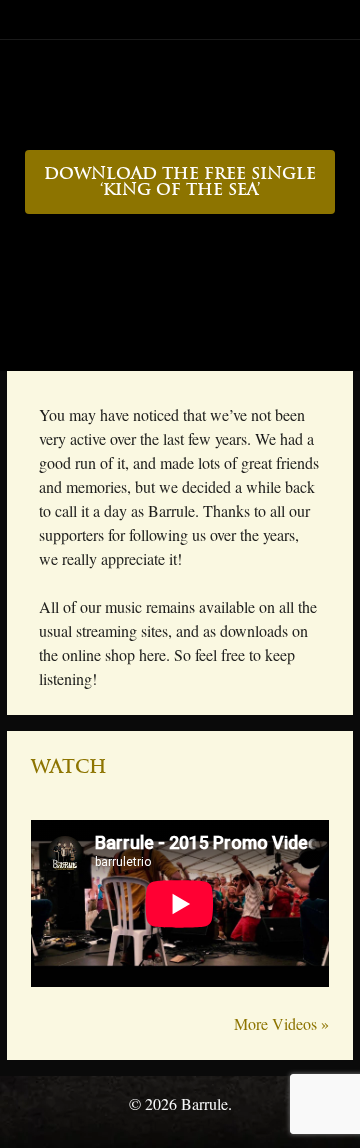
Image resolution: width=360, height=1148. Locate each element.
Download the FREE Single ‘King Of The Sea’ (180, 182)
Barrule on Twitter (180, 342)
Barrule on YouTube (215, 342)
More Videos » (281, 1023)
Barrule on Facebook (145, 342)
